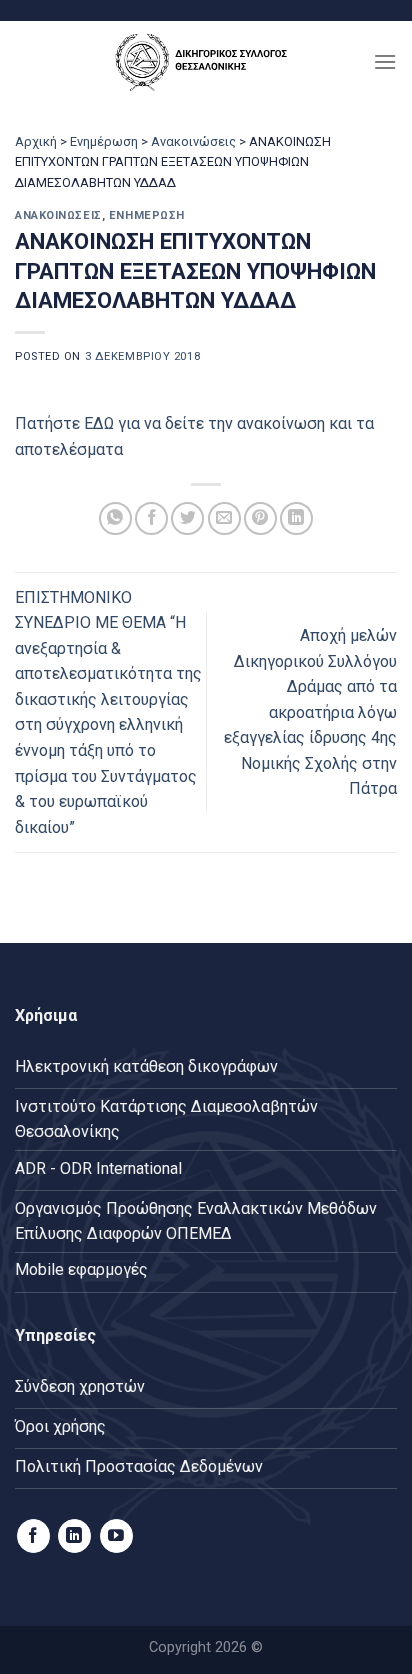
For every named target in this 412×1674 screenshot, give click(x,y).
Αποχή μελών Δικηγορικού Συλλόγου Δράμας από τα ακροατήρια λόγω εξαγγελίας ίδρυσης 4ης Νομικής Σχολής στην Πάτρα (310, 712)
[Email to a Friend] (224, 518)
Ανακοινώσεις (193, 141)
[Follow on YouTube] (116, 1536)
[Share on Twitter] (187, 518)
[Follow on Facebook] (33, 1536)
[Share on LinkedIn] (296, 518)
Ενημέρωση (104, 141)
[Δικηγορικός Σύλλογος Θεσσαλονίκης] (206, 61)
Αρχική (36, 141)
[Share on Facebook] (151, 518)
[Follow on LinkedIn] (74, 1536)
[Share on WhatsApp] (115, 518)
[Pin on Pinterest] (260, 518)
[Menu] (385, 61)
